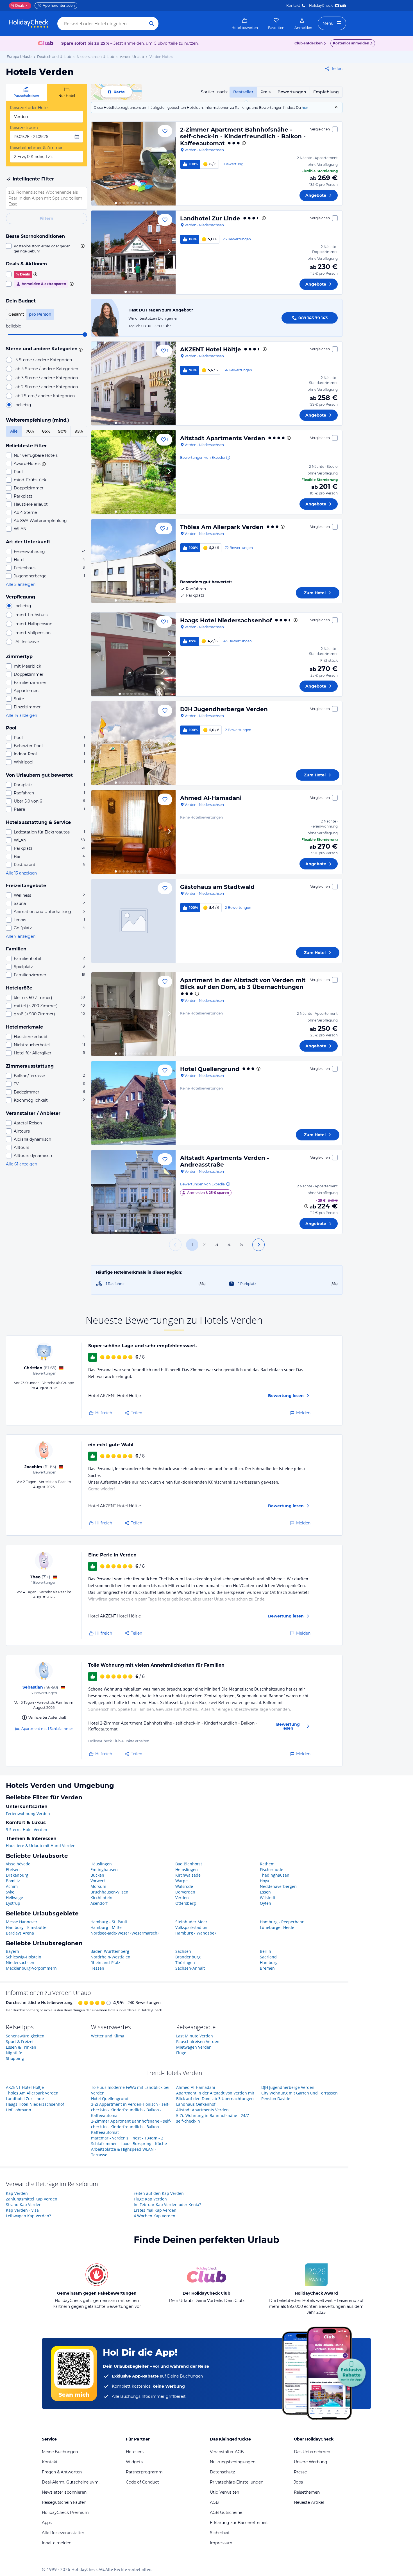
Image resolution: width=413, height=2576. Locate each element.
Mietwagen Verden (194, 2047)
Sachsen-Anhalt (190, 1968)
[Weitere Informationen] (306, 1206)
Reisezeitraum (24, 128)
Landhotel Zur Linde (210, 218)
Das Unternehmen (312, 2452)
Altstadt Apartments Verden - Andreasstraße (225, 1161)
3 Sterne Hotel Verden (27, 1830)
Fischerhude (272, 1869)
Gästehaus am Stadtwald (217, 887)
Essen (265, 1892)
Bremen (267, 1968)
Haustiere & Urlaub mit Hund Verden (41, 1846)
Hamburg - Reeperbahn (282, 1922)
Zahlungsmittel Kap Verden (32, 2199)
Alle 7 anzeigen (21, 936)
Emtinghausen (104, 1869)
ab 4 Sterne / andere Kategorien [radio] (47, 369)
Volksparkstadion (191, 1927)
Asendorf (99, 1903)
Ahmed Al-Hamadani (211, 798)
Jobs (298, 2482)
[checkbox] (46, 248)
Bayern (13, 1951)
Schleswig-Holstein (24, 1957)
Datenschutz (222, 2472)
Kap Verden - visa (22, 2210)
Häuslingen (101, 1864)
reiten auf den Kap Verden (159, 2193)
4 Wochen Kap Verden (155, 2216)
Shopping (15, 2058)
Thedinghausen (275, 1875)
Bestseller (243, 92)
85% (46, 431)
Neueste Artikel (309, 2502)
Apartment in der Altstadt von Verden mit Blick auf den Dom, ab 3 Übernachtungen (243, 984)
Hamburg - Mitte (106, 1927)
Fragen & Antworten (62, 2472)
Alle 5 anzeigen (21, 584)
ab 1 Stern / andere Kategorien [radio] (45, 396)
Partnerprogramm (144, 2472)
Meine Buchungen (60, 2452)
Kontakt (293, 5)
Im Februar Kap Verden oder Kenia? (167, 2205)
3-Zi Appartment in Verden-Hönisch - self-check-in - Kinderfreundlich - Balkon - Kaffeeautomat (130, 2110)
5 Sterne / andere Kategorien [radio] (44, 360)
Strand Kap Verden (24, 2205)
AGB (214, 2502)
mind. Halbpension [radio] (34, 624)
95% (79, 431)
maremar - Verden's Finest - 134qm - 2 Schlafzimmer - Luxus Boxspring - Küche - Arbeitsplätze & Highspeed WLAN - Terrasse (130, 2146)
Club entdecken (308, 43)
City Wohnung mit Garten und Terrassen (299, 2093)
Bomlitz (13, 1881)
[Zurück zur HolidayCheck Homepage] (29, 24)
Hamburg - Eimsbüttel (27, 1927)
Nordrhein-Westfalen (110, 1957)
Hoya (265, 1881)
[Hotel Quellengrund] (133, 1103)
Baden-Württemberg (110, 1951)
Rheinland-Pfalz (105, 1962)
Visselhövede (18, 1864)
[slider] (85, 335)
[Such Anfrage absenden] (152, 24)
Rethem (267, 1864)
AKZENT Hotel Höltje (211, 349)
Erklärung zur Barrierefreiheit (239, 2523)
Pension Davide (276, 2099)
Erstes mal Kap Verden (155, 2210)
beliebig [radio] (23, 405)
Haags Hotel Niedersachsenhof (226, 620)
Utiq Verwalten (224, 2492)
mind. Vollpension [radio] (33, 633)
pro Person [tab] (40, 314)
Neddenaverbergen (278, 1886)
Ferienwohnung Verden (28, 1814)
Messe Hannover (22, 1922)
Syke (10, 1892)
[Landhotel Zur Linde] (133, 252)
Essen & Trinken (21, 2047)
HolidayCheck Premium (65, 2512)
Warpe (181, 1881)
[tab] (26, 92)
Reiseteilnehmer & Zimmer (36, 148)
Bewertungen (292, 92)
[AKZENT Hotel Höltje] (133, 383)
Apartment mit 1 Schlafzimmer (47, 1729)
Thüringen (185, 1962)
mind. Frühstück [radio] (32, 615)
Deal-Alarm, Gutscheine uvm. (71, 2482)
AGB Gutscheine (226, 2512)
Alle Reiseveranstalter (63, 2533)
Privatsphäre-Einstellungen (237, 2482)
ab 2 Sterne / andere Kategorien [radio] (47, 387)
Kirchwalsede (188, 1875)
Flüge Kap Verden (150, 2199)
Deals (18, 5)
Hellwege (14, 1898)
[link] (245, 24)
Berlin (265, 1951)
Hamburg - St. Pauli (109, 1922)
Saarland (268, 1957)
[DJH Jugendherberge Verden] (133, 743)
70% (30, 431)
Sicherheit (220, 2533)
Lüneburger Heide (277, 1927)
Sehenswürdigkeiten (25, 2036)
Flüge (181, 2053)
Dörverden (185, 1892)
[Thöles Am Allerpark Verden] (133, 561)
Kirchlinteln (101, 1898)
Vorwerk (98, 1881)
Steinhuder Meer (191, 1922)
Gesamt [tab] (16, 314)
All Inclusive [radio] (27, 642)
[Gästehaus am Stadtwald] (133, 921)
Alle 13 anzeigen (21, 873)
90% (62, 431)
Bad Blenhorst (189, 1864)
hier (305, 108)
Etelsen (13, 1869)
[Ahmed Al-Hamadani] (133, 832)
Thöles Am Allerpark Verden (222, 527)
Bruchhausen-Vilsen (109, 1892)
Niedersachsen (20, 1962)
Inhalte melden (57, 2543)
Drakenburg (17, 1875)
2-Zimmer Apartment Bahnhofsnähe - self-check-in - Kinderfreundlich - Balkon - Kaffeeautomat (243, 136)
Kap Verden (17, 2193)
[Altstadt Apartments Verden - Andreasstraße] (133, 1192)
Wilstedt (268, 1898)
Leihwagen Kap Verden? (28, 2216)
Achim (12, 1886)
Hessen (97, 1968)
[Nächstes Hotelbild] (169, 164)
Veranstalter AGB (227, 2452)
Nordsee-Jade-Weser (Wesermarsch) (124, 1933)
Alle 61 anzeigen (21, 1164)
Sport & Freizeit (20, 2041)
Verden (182, 1898)
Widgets (134, 2462)
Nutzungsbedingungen (233, 2462)
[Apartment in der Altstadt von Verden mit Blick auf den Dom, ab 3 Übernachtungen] (133, 1014)
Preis (265, 92)
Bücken (97, 1875)
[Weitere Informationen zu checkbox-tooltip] (82, 246)
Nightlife (14, 2053)
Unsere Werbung (311, 2462)
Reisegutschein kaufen (64, 2502)
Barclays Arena (20, 1933)
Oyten (265, 1903)
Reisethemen (307, 2492)
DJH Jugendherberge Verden (224, 709)
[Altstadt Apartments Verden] (133, 472)
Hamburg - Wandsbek (196, 1933)
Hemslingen (187, 1869)
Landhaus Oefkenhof (196, 2104)
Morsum (98, 1886)
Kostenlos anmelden (351, 43)
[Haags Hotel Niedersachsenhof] (133, 654)
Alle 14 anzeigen (21, 715)
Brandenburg (188, 1957)
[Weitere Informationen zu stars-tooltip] (80, 349)
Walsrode (184, 1886)
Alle (14, 431)
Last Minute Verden (195, 2036)
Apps (47, 2523)
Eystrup (13, 1903)
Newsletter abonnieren (64, 2492)
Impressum (221, 2543)
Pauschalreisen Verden (198, 2041)
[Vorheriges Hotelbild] (98, 164)
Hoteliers (135, 2452)
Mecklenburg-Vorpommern (31, 1968)
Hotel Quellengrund (210, 1069)
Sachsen (183, 1951)
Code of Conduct (142, 2482)
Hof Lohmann (19, 2110)
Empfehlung (326, 92)
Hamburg (269, 1962)
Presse (300, 2472)
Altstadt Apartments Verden (223, 438)
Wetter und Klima (108, 2036)
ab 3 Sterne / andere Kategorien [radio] (47, 378)
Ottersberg (186, 1903)
